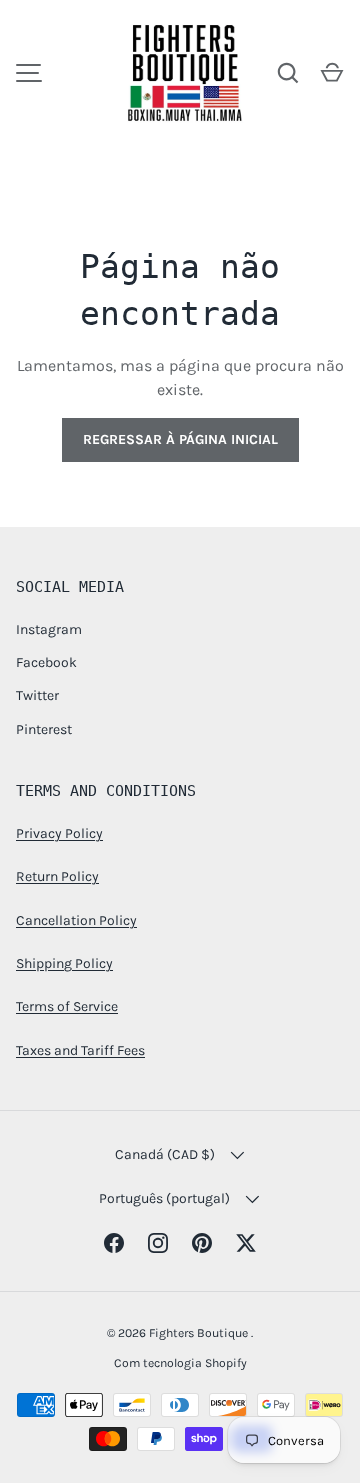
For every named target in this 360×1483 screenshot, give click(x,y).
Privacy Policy (59, 833)
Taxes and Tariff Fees (80, 1050)
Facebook (46, 662)
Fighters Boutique (200, 1333)
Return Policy (57, 876)
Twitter (37, 695)
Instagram (49, 629)
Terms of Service (67, 1006)
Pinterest (44, 729)
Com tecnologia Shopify (180, 1363)
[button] (332, 73)
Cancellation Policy (76, 920)
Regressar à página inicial (180, 439)
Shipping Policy (64, 963)
